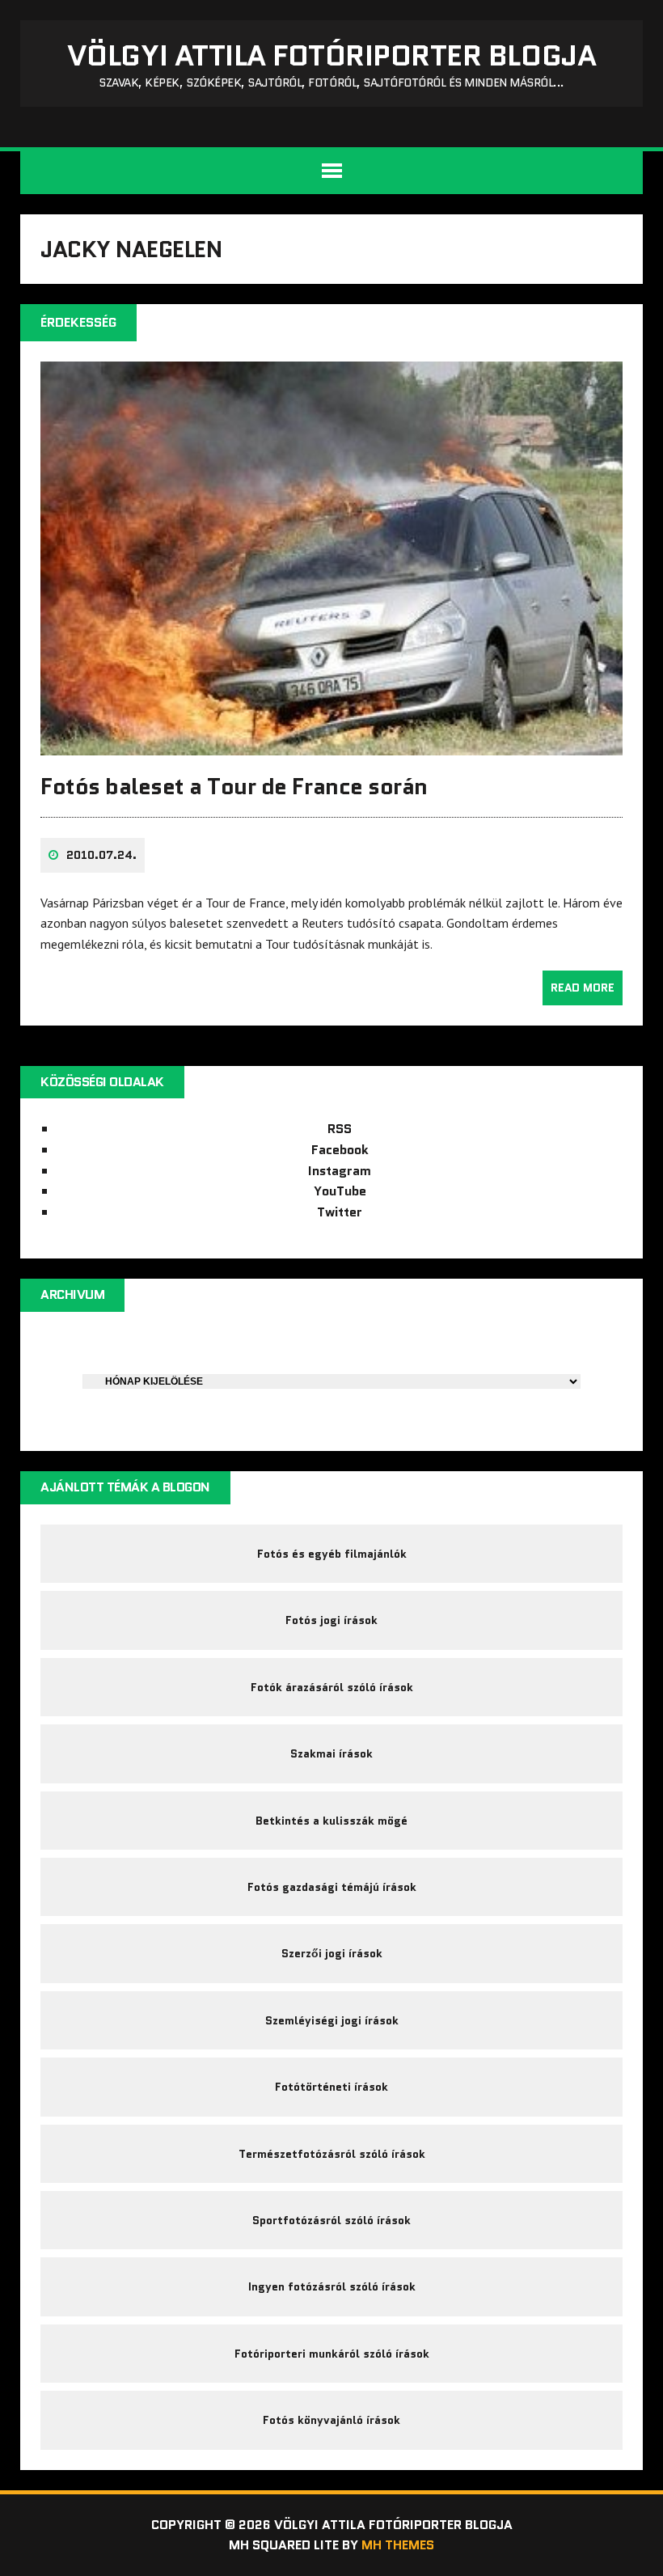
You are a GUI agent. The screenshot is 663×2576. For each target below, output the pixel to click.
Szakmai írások (331, 1753)
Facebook (340, 1150)
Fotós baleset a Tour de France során (234, 786)
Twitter (340, 1212)
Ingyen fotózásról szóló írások (332, 2286)
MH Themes (398, 2545)
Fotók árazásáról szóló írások (332, 1687)
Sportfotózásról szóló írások (331, 2220)
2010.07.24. (101, 855)
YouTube (340, 1191)
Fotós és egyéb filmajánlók (332, 1554)
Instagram (340, 1171)
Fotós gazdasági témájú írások (332, 1887)
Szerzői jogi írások (332, 1953)
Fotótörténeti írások (331, 2087)
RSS (340, 1129)
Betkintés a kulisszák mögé (331, 1821)
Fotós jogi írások (331, 1620)
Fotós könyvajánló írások (331, 2420)
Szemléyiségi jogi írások (332, 2020)
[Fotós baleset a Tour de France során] (331, 744)
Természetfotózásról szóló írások (332, 2154)
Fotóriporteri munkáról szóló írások (332, 2354)
